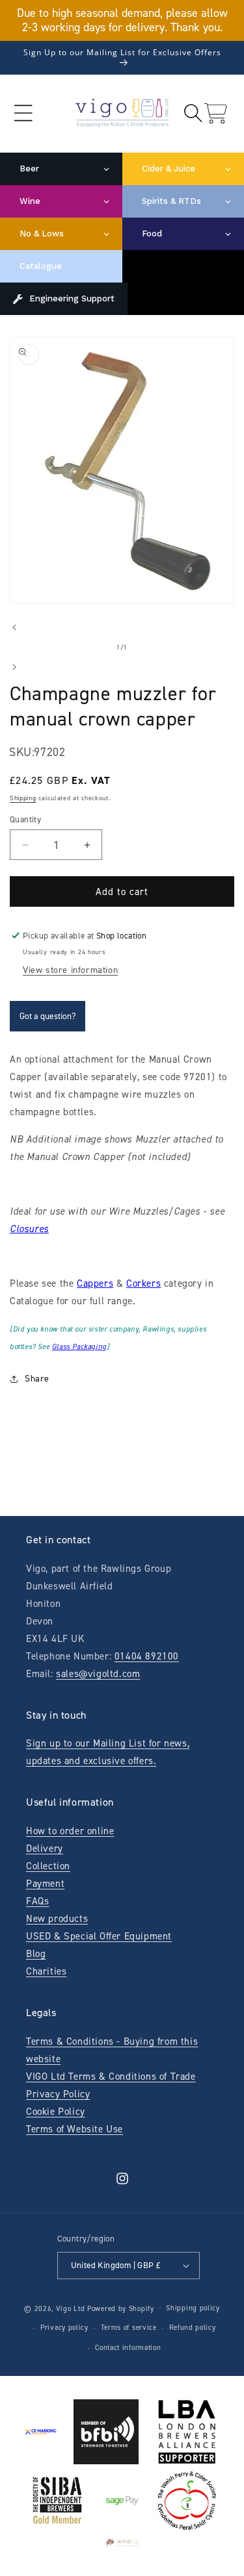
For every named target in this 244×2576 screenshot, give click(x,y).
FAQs (37, 1901)
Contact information (128, 2348)
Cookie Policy (56, 2112)
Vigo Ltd (71, 2308)
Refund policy (193, 2328)
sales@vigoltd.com (98, 1674)
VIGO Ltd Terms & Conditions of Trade (111, 2077)
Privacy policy (64, 2328)
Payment (45, 1884)
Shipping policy (193, 2308)
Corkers (143, 1283)
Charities (46, 1971)
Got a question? (47, 1016)
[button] (23, 113)
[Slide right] (14, 667)
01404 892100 (147, 1656)
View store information (70, 970)
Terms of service (129, 2328)
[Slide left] (14, 627)
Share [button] (37, 1379)
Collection (48, 1866)
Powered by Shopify (121, 2308)
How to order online (70, 1831)
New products (57, 1919)
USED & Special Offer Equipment (99, 1936)
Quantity (25, 819)
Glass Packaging (79, 1347)
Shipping (23, 798)
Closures (29, 1229)
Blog (36, 1954)
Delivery (45, 1849)
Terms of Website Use (75, 2129)
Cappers (95, 1283)
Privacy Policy (58, 2094)
